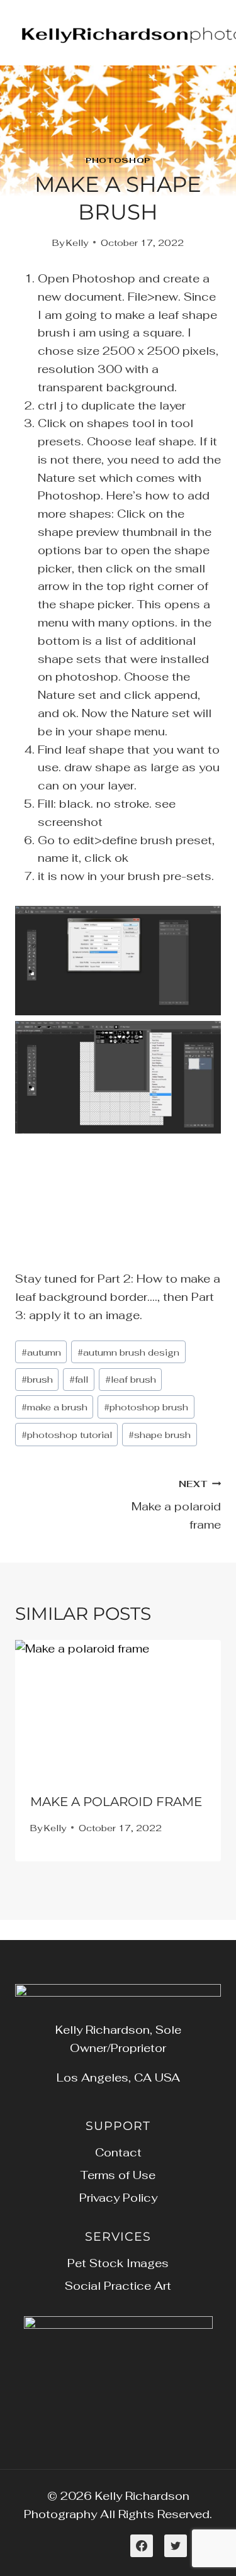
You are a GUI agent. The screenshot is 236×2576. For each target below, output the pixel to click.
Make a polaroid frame (176, 1505)
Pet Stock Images (118, 2263)
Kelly (77, 243)
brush (37, 1379)
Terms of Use (118, 2175)
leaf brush (131, 1379)
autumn (41, 1352)
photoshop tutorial (67, 1435)
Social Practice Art (118, 2286)
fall (79, 1379)
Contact (118, 2152)
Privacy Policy (118, 2198)
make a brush (54, 1407)
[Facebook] (142, 2546)
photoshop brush (146, 1407)
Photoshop (118, 160)
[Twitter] (176, 2546)
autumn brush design (128, 1352)
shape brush (160, 1435)
